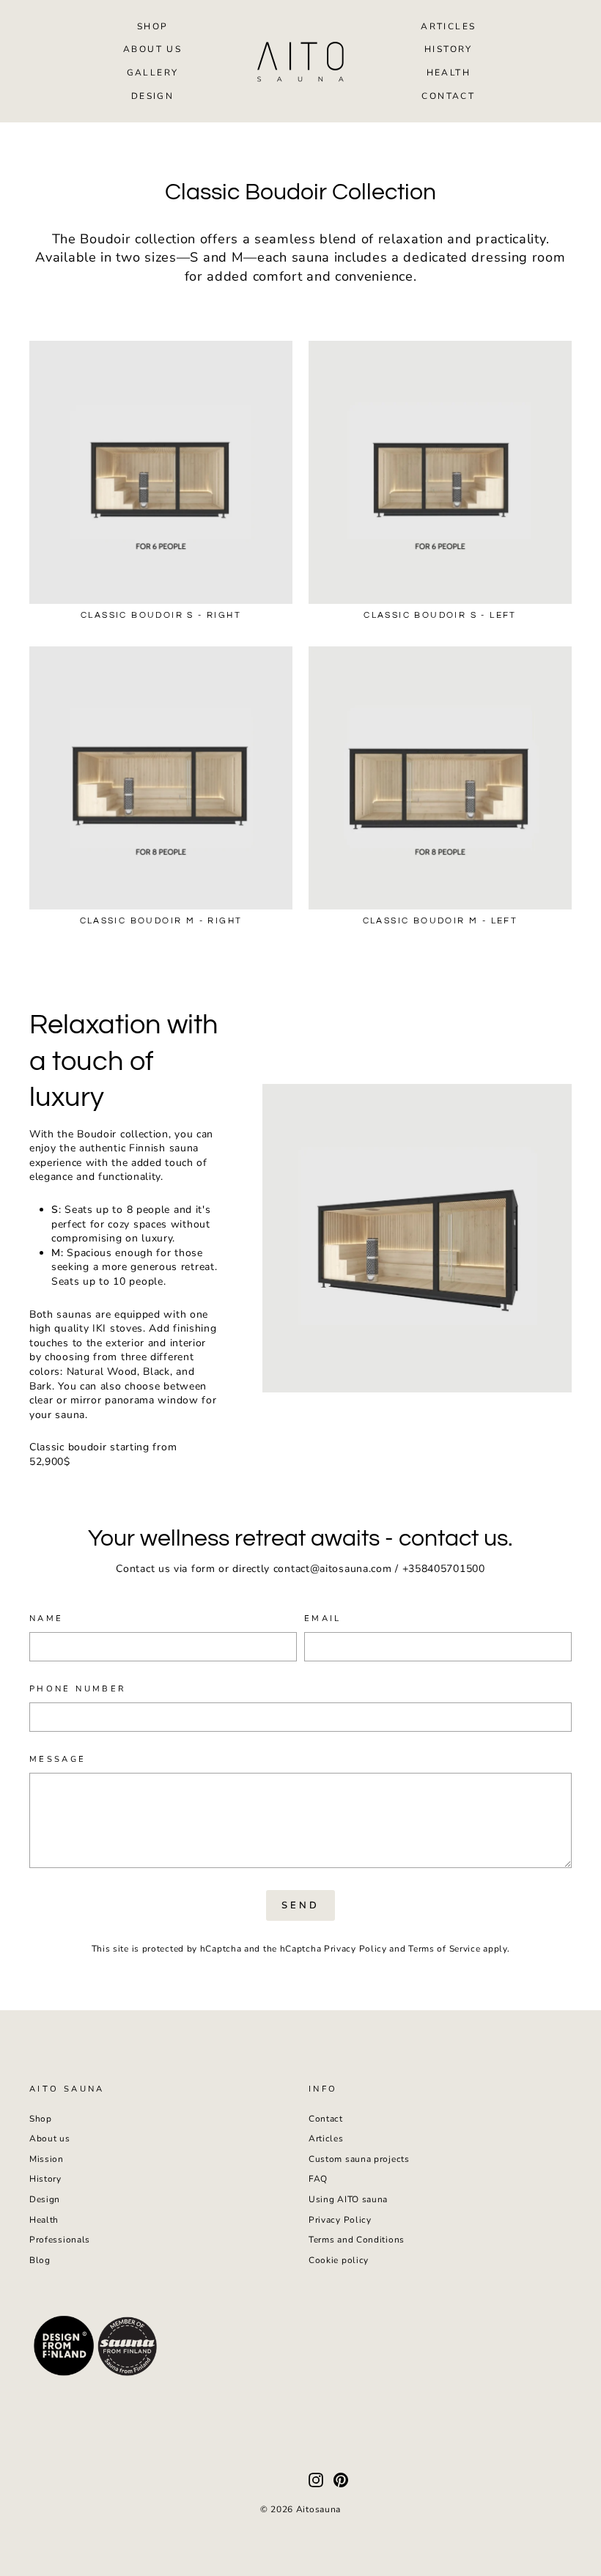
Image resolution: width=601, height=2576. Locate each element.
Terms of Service (444, 1949)
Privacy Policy (355, 1949)
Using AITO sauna (348, 2199)
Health (449, 73)
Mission (47, 2159)
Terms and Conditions (357, 2240)
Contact (448, 96)
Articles (448, 26)
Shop (153, 26)
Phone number (78, 1689)
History (449, 49)
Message (58, 1759)
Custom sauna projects (359, 2159)
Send (300, 1905)
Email (323, 1619)
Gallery (153, 73)
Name (46, 1619)
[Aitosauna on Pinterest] (341, 2480)
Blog (40, 2260)
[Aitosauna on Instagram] (316, 2480)
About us (152, 49)
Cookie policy (339, 2260)
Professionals (60, 2240)
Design (152, 96)
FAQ (318, 2179)
